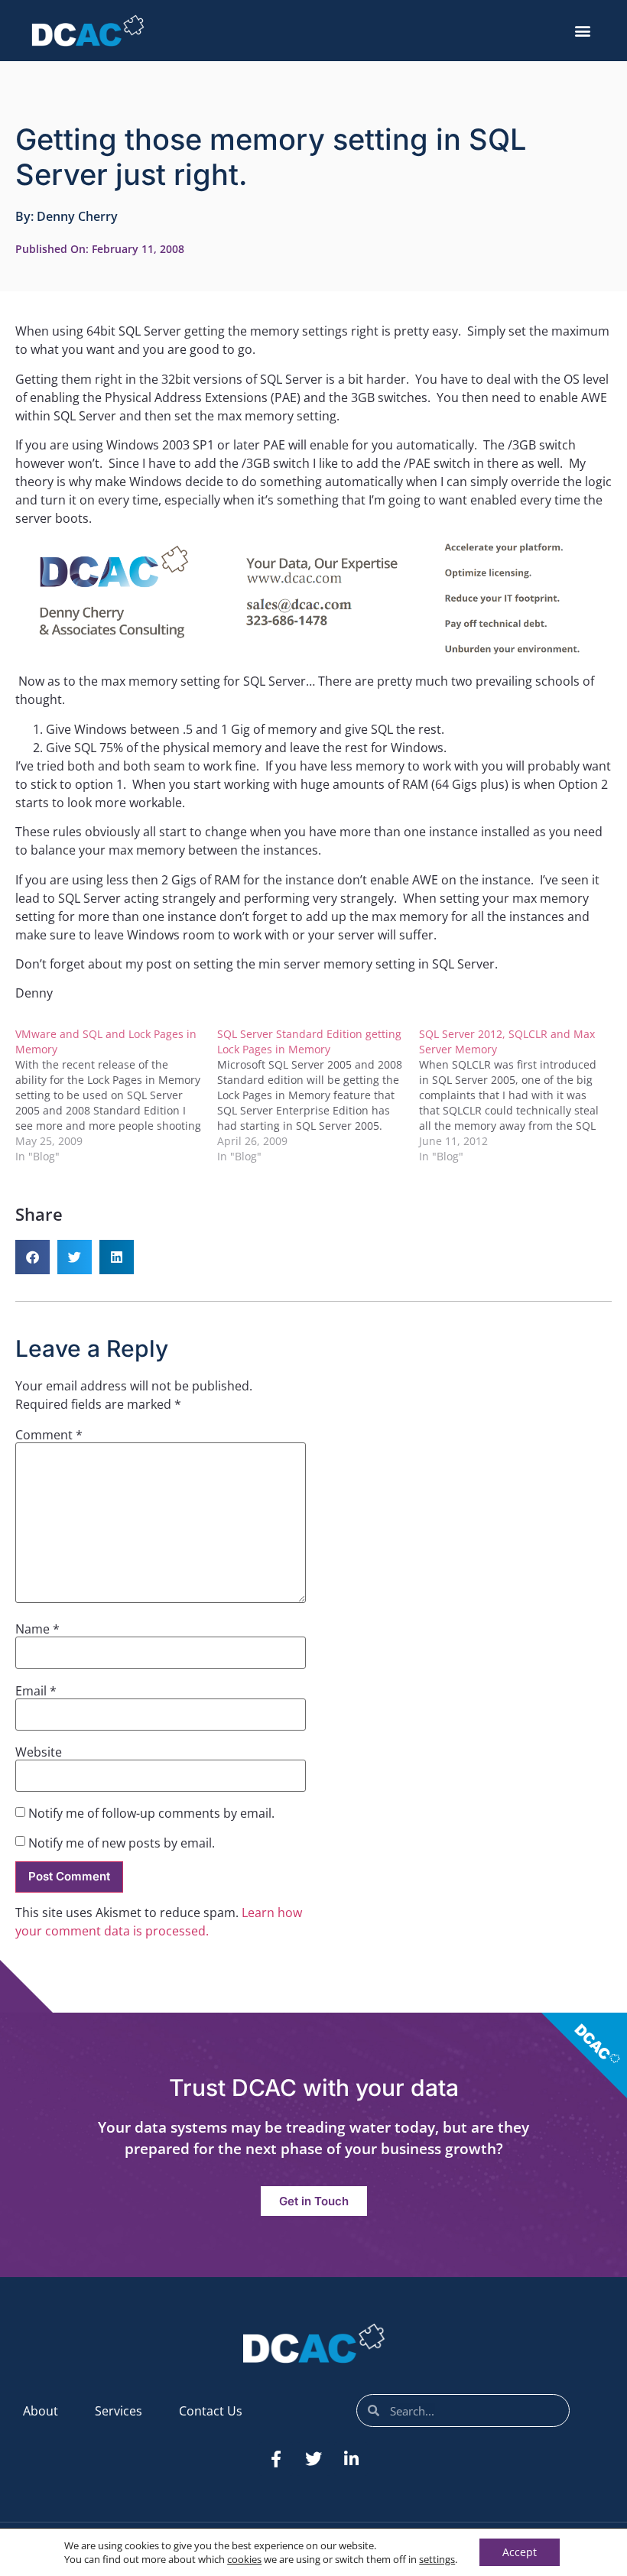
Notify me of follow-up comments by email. (151, 1813)
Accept (520, 2552)
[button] (583, 31)
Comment (49, 1435)
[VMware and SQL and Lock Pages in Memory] (116, 1095)
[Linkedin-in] (351, 2459)
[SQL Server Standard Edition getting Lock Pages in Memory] (318, 1095)
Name (37, 1629)
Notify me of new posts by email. (122, 1843)
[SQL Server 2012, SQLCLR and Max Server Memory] (520, 1095)
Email (36, 1691)
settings (437, 2559)
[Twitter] (313, 2459)
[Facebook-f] (276, 2459)
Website (39, 1752)
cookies (244, 2559)
